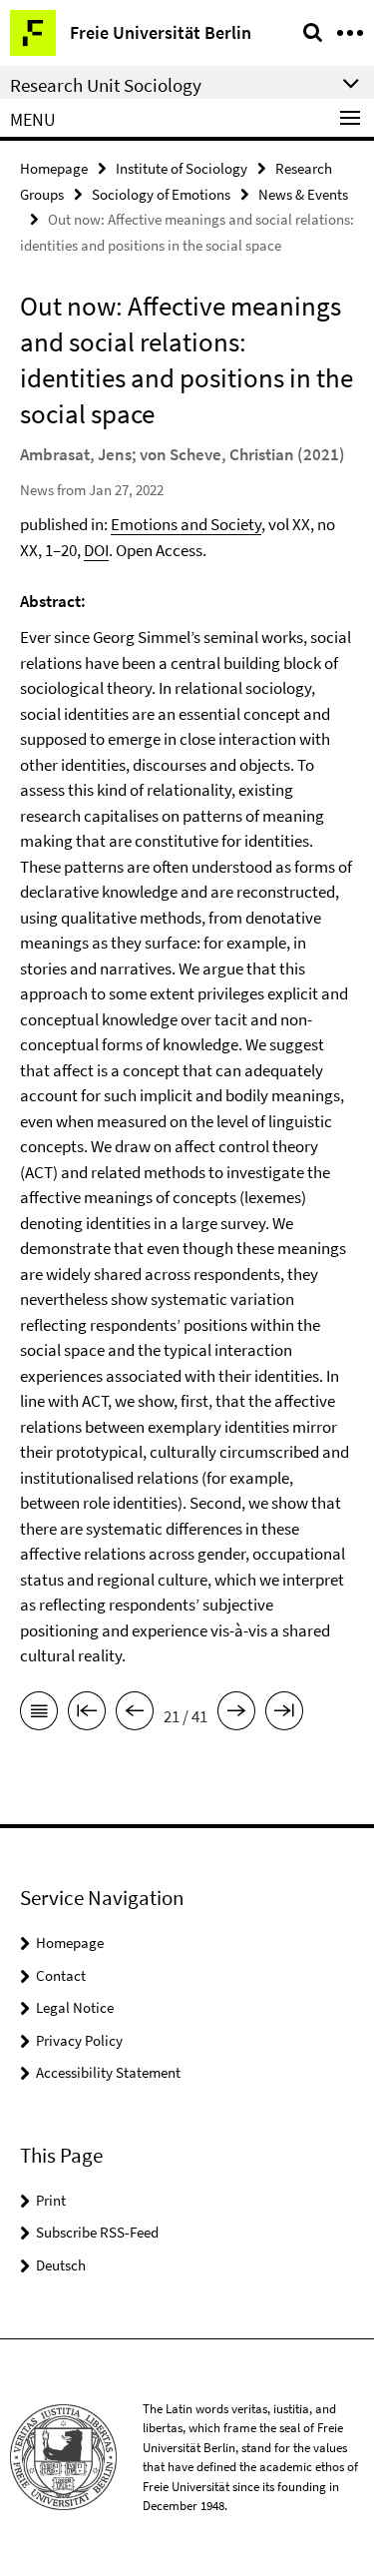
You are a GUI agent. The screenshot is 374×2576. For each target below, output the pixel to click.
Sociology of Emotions (161, 194)
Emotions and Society (186, 524)
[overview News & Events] (39, 1714)
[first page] (87, 1714)
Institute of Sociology (182, 168)
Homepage (54, 168)
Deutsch (61, 2265)
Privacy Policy (79, 2040)
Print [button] (51, 2200)
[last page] (284, 1714)
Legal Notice (75, 2007)
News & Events (303, 194)
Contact (61, 1975)
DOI (96, 550)
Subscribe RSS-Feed (97, 2232)
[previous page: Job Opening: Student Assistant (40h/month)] (135, 1714)
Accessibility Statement (108, 2072)
